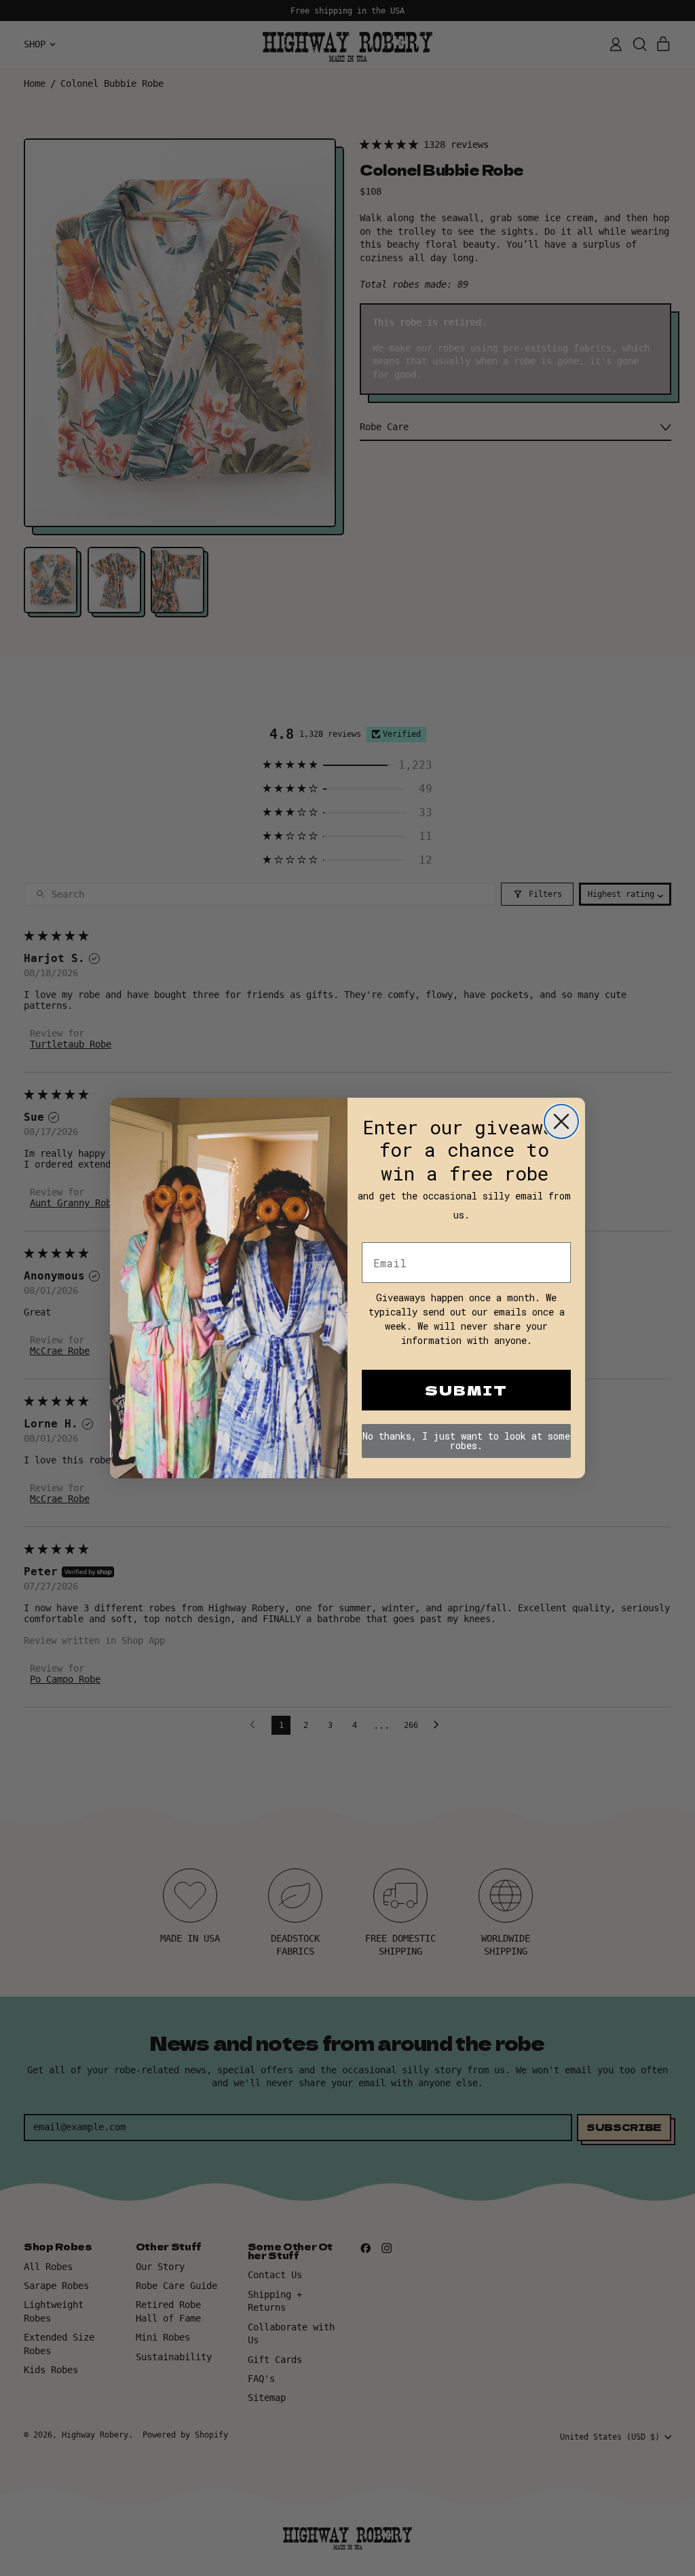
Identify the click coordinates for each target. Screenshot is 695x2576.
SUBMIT (466, 1390)
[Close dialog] (561, 1121)
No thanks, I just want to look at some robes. (466, 1441)
